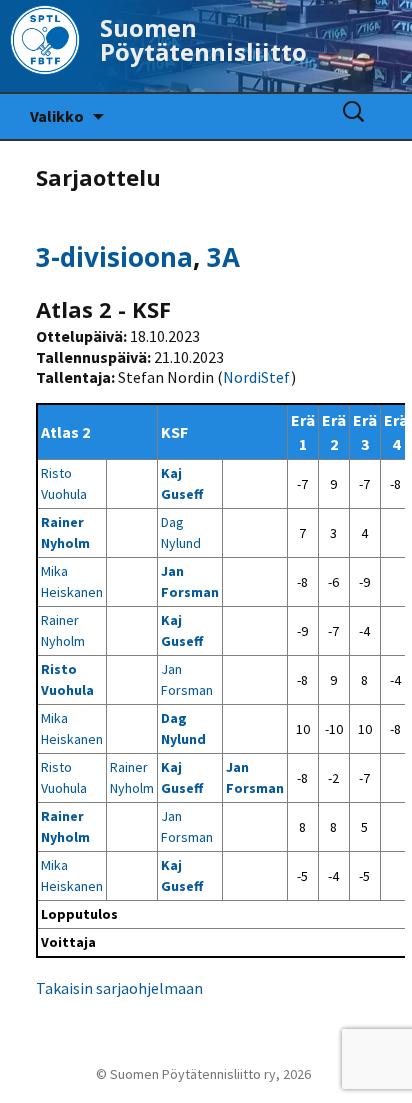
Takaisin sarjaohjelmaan (119, 988)
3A (223, 257)
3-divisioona (114, 257)
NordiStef (257, 377)
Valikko (57, 116)
